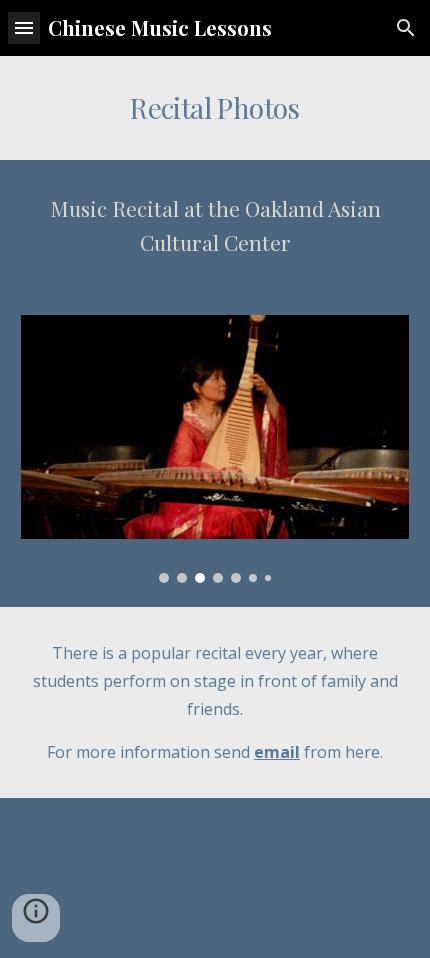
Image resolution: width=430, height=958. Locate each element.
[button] (24, 27)
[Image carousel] (215, 449)
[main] (215, 108)
